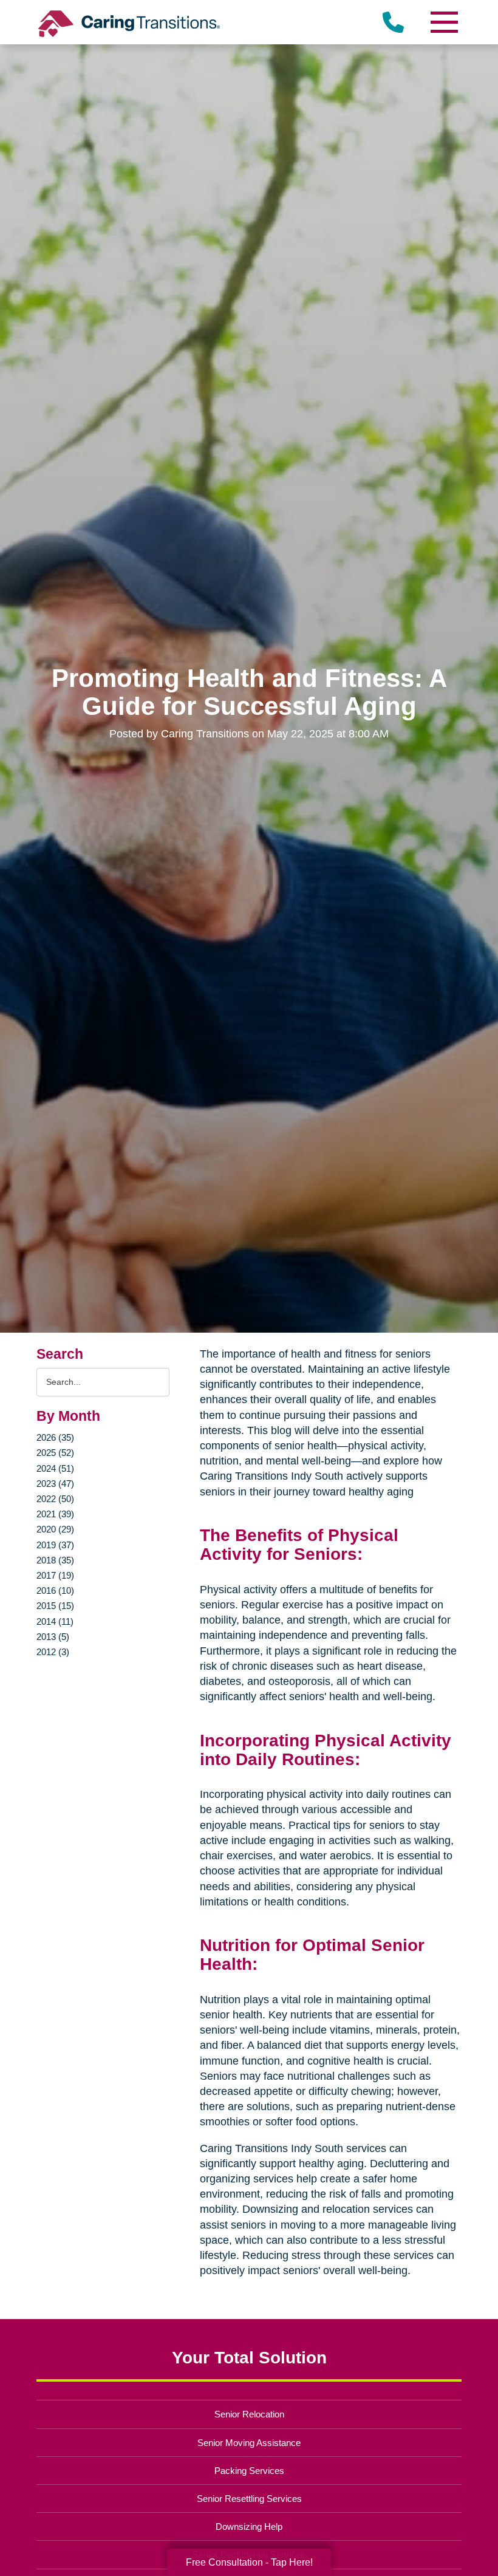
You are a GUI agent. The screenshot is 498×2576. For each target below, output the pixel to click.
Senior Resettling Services (249, 2499)
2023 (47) (55, 1484)
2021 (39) (55, 1514)
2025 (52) (55, 1453)
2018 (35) (55, 1560)
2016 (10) (55, 1590)
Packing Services (249, 2471)
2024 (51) (55, 1468)
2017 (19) (55, 1575)
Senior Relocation (249, 2414)
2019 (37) (55, 1545)
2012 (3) (53, 1652)
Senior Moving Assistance (249, 2443)
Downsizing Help (249, 2526)
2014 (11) (55, 1621)
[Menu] (443, 22)
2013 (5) (53, 1637)
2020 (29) (55, 1529)
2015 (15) (55, 1606)
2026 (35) (55, 1437)
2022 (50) (55, 1499)
